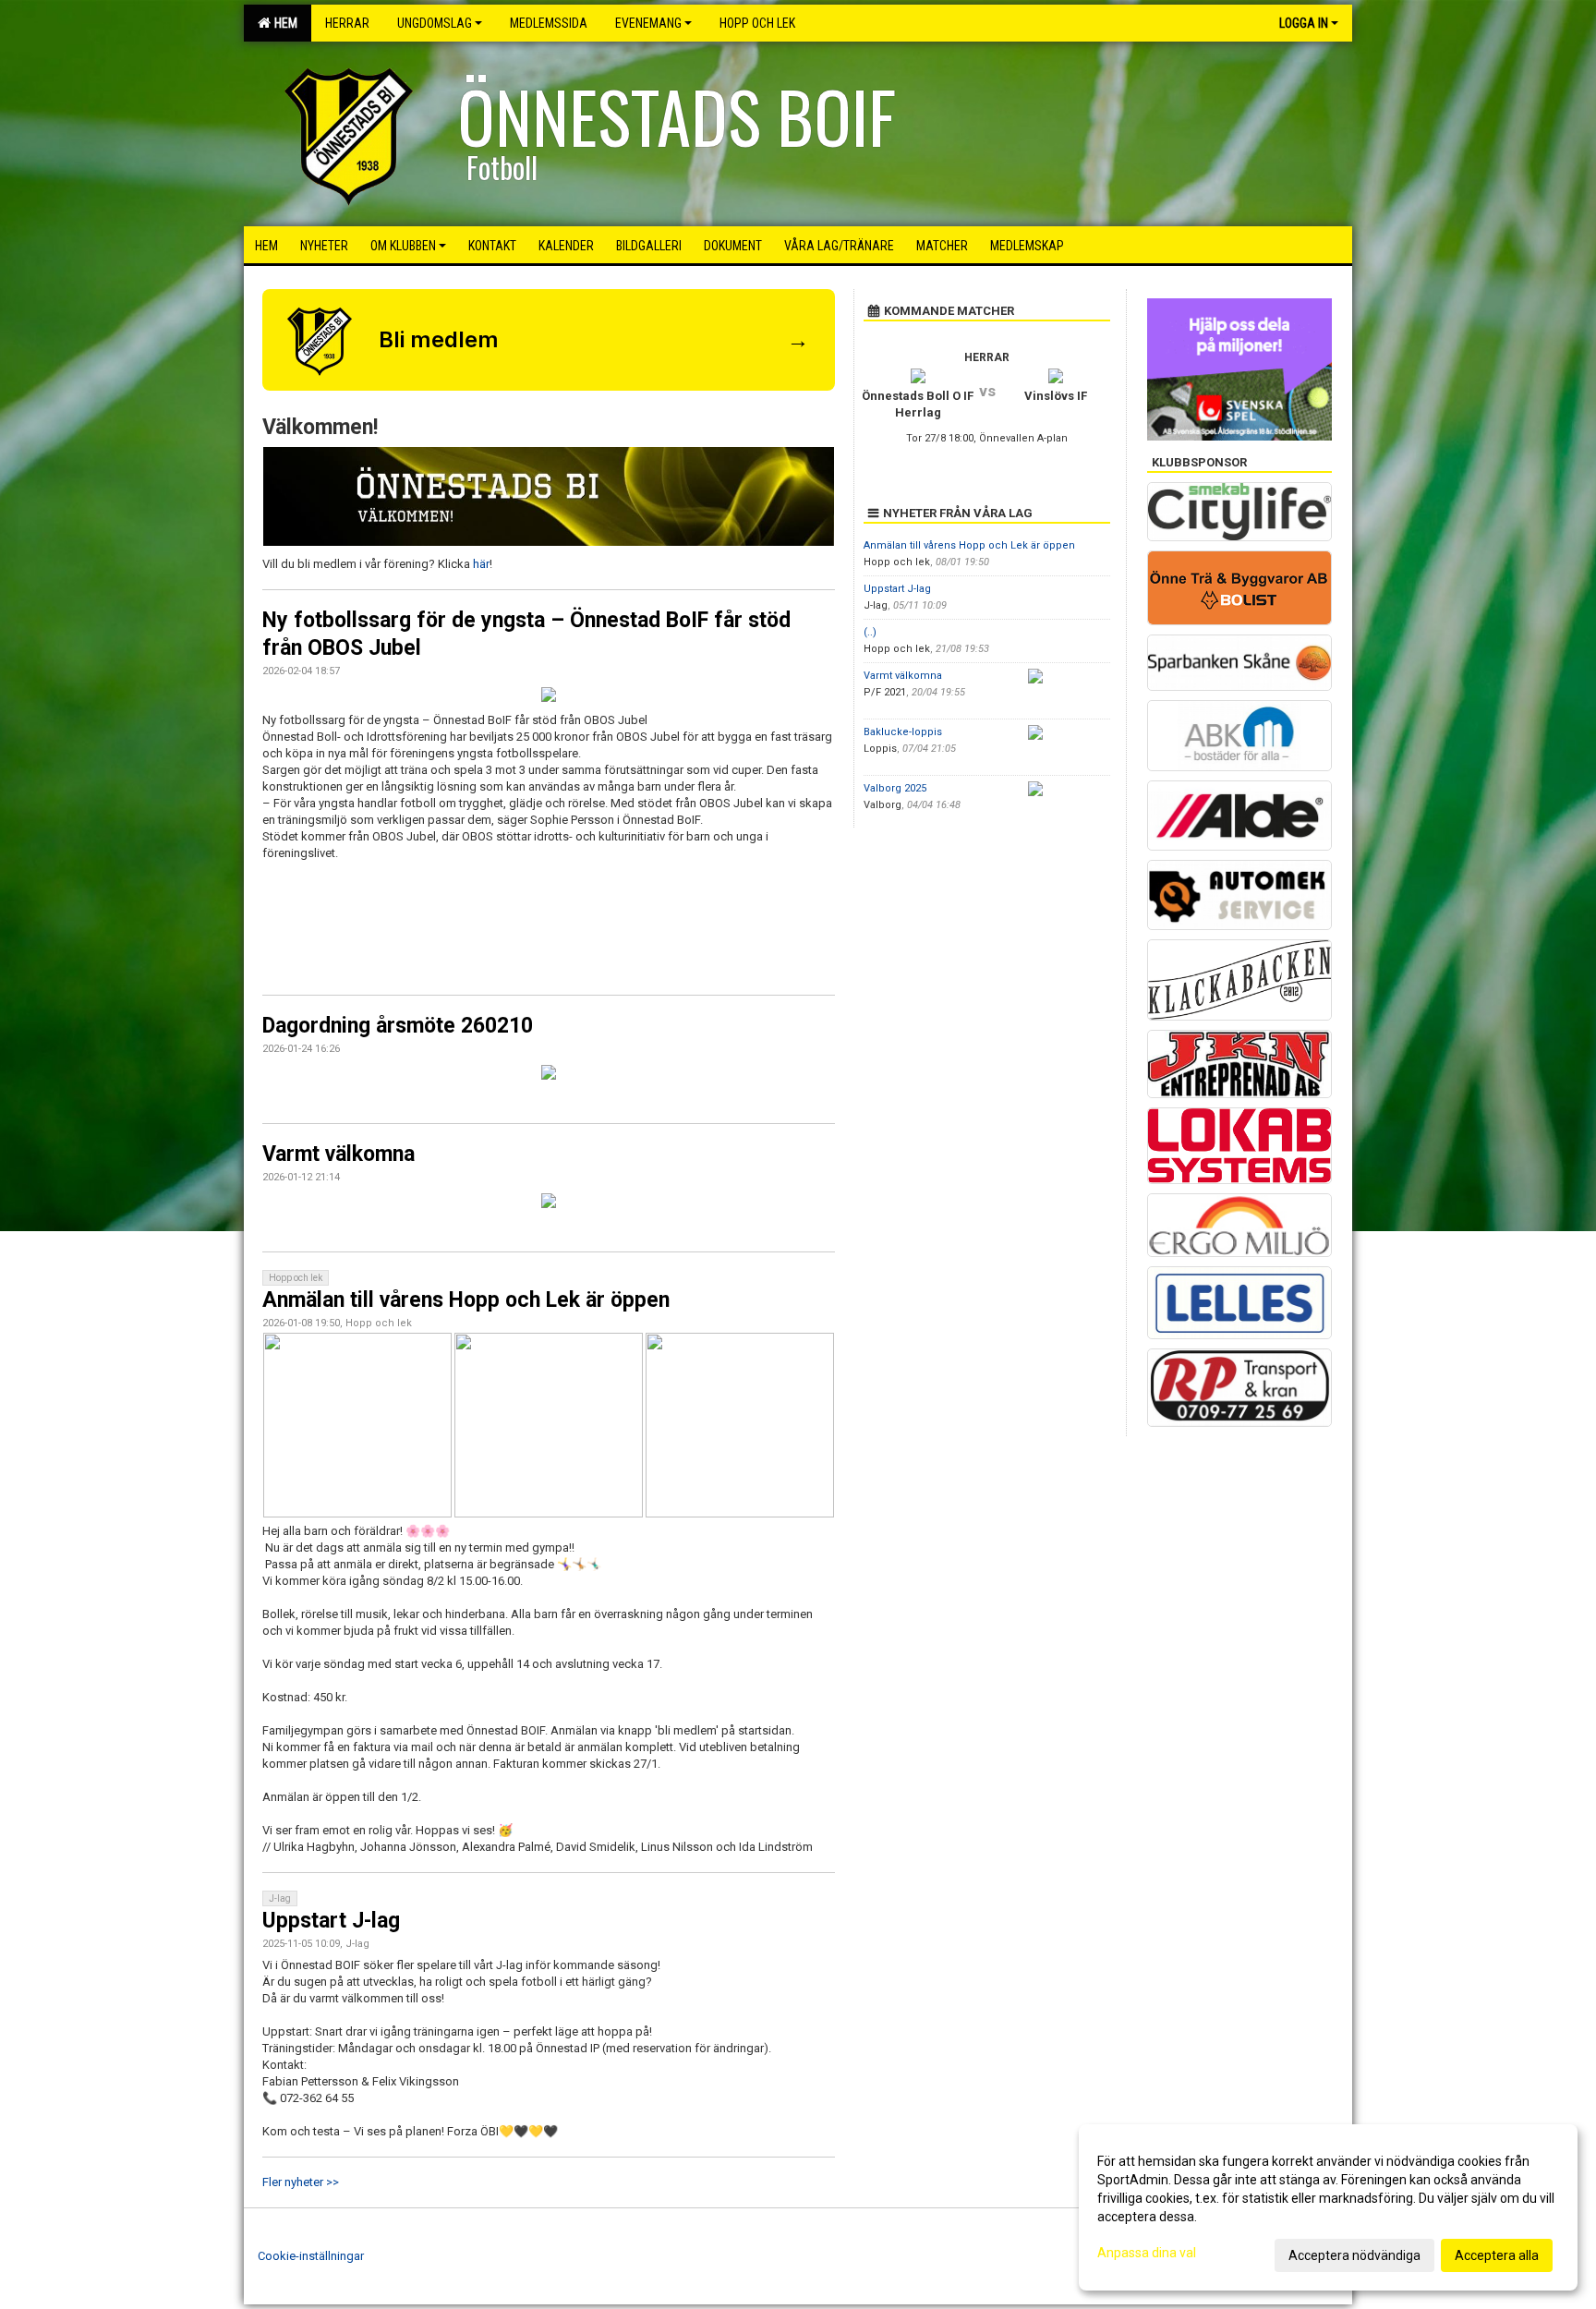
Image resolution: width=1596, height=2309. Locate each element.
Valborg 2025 (895, 788)
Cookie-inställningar (311, 2256)
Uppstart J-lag (331, 1921)
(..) (870, 632)
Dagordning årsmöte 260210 (398, 1026)
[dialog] (1328, 2207)
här (481, 564)
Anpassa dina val (1147, 2253)
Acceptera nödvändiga (1354, 2255)
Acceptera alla (1497, 2255)
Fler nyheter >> (301, 2182)
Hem (283, 23)
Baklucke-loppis (903, 732)
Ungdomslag (435, 23)
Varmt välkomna (339, 1154)
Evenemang (648, 23)
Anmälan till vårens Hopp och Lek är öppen (466, 1300)
